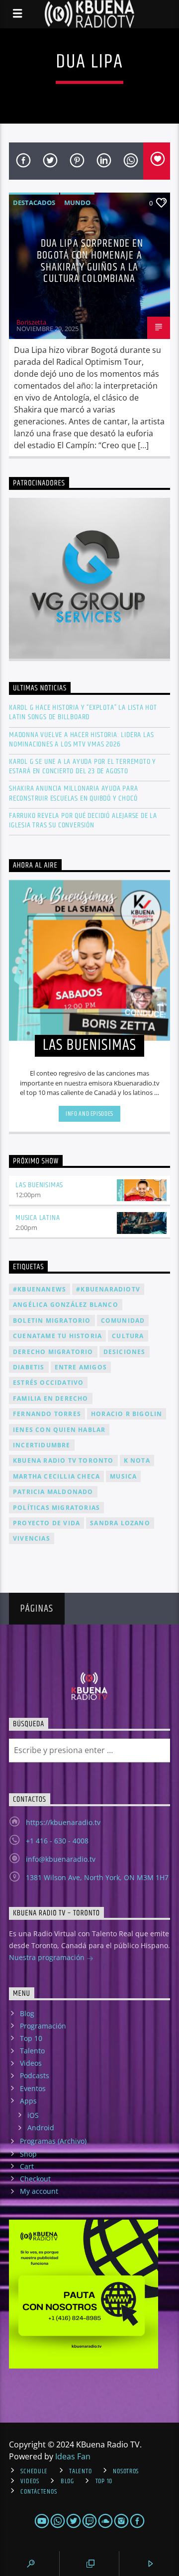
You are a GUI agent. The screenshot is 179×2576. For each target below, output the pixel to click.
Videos (31, 2063)
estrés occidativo (48, 1383)
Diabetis (29, 1367)
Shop (28, 2154)
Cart (27, 2166)
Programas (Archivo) (53, 2141)
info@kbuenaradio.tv (61, 1859)
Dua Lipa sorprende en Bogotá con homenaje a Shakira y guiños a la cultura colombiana (90, 261)
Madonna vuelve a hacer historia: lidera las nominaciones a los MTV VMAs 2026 (81, 740)
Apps (28, 2101)
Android (41, 2128)
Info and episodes (89, 1114)
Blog (27, 2013)
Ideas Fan (73, 2456)
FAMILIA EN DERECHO (51, 1398)
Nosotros (126, 2471)
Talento (32, 2051)
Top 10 (31, 2038)
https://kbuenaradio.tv (63, 1822)
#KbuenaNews (40, 1289)
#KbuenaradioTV (108, 1289)
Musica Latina (38, 1218)
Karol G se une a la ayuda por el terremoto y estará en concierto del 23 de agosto (83, 766)
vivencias (32, 1538)
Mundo (77, 203)
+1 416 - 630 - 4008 (57, 1841)
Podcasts (35, 2075)
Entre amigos (81, 1367)
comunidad (123, 1321)
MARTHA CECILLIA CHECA (56, 1476)
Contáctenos (39, 2492)
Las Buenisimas (39, 1185)
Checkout (35, 2179)
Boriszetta (31, 322)
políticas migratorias (56, 1508)
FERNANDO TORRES (47, 1414)
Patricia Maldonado (53, 1492)
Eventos (33, 2088)
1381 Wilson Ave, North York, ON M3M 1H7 (97, 1877)
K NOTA (137, 1460)
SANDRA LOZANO (120, 1523)
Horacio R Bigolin (127, 1414)
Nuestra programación (48, 1957)
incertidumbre (42, 1445)
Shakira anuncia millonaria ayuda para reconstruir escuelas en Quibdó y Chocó (74, 793)
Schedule (34, 2471)
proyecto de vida (46, 1523)
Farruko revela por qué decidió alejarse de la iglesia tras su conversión (83, 820)
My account (39, 2191)
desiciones (125, 1352)
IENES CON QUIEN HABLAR (59, 1430)
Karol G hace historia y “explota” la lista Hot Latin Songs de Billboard (83, 712)
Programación (43, 2026)
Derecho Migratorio (53, 1352)
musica (123, 1476)
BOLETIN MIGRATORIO (52, 1321)
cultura (128, 1336)
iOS (33, 2115)
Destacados (34, 203)
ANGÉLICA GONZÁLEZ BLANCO (66, 1305)
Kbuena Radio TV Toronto (63, 1460)
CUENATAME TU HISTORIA (57, 1336)
